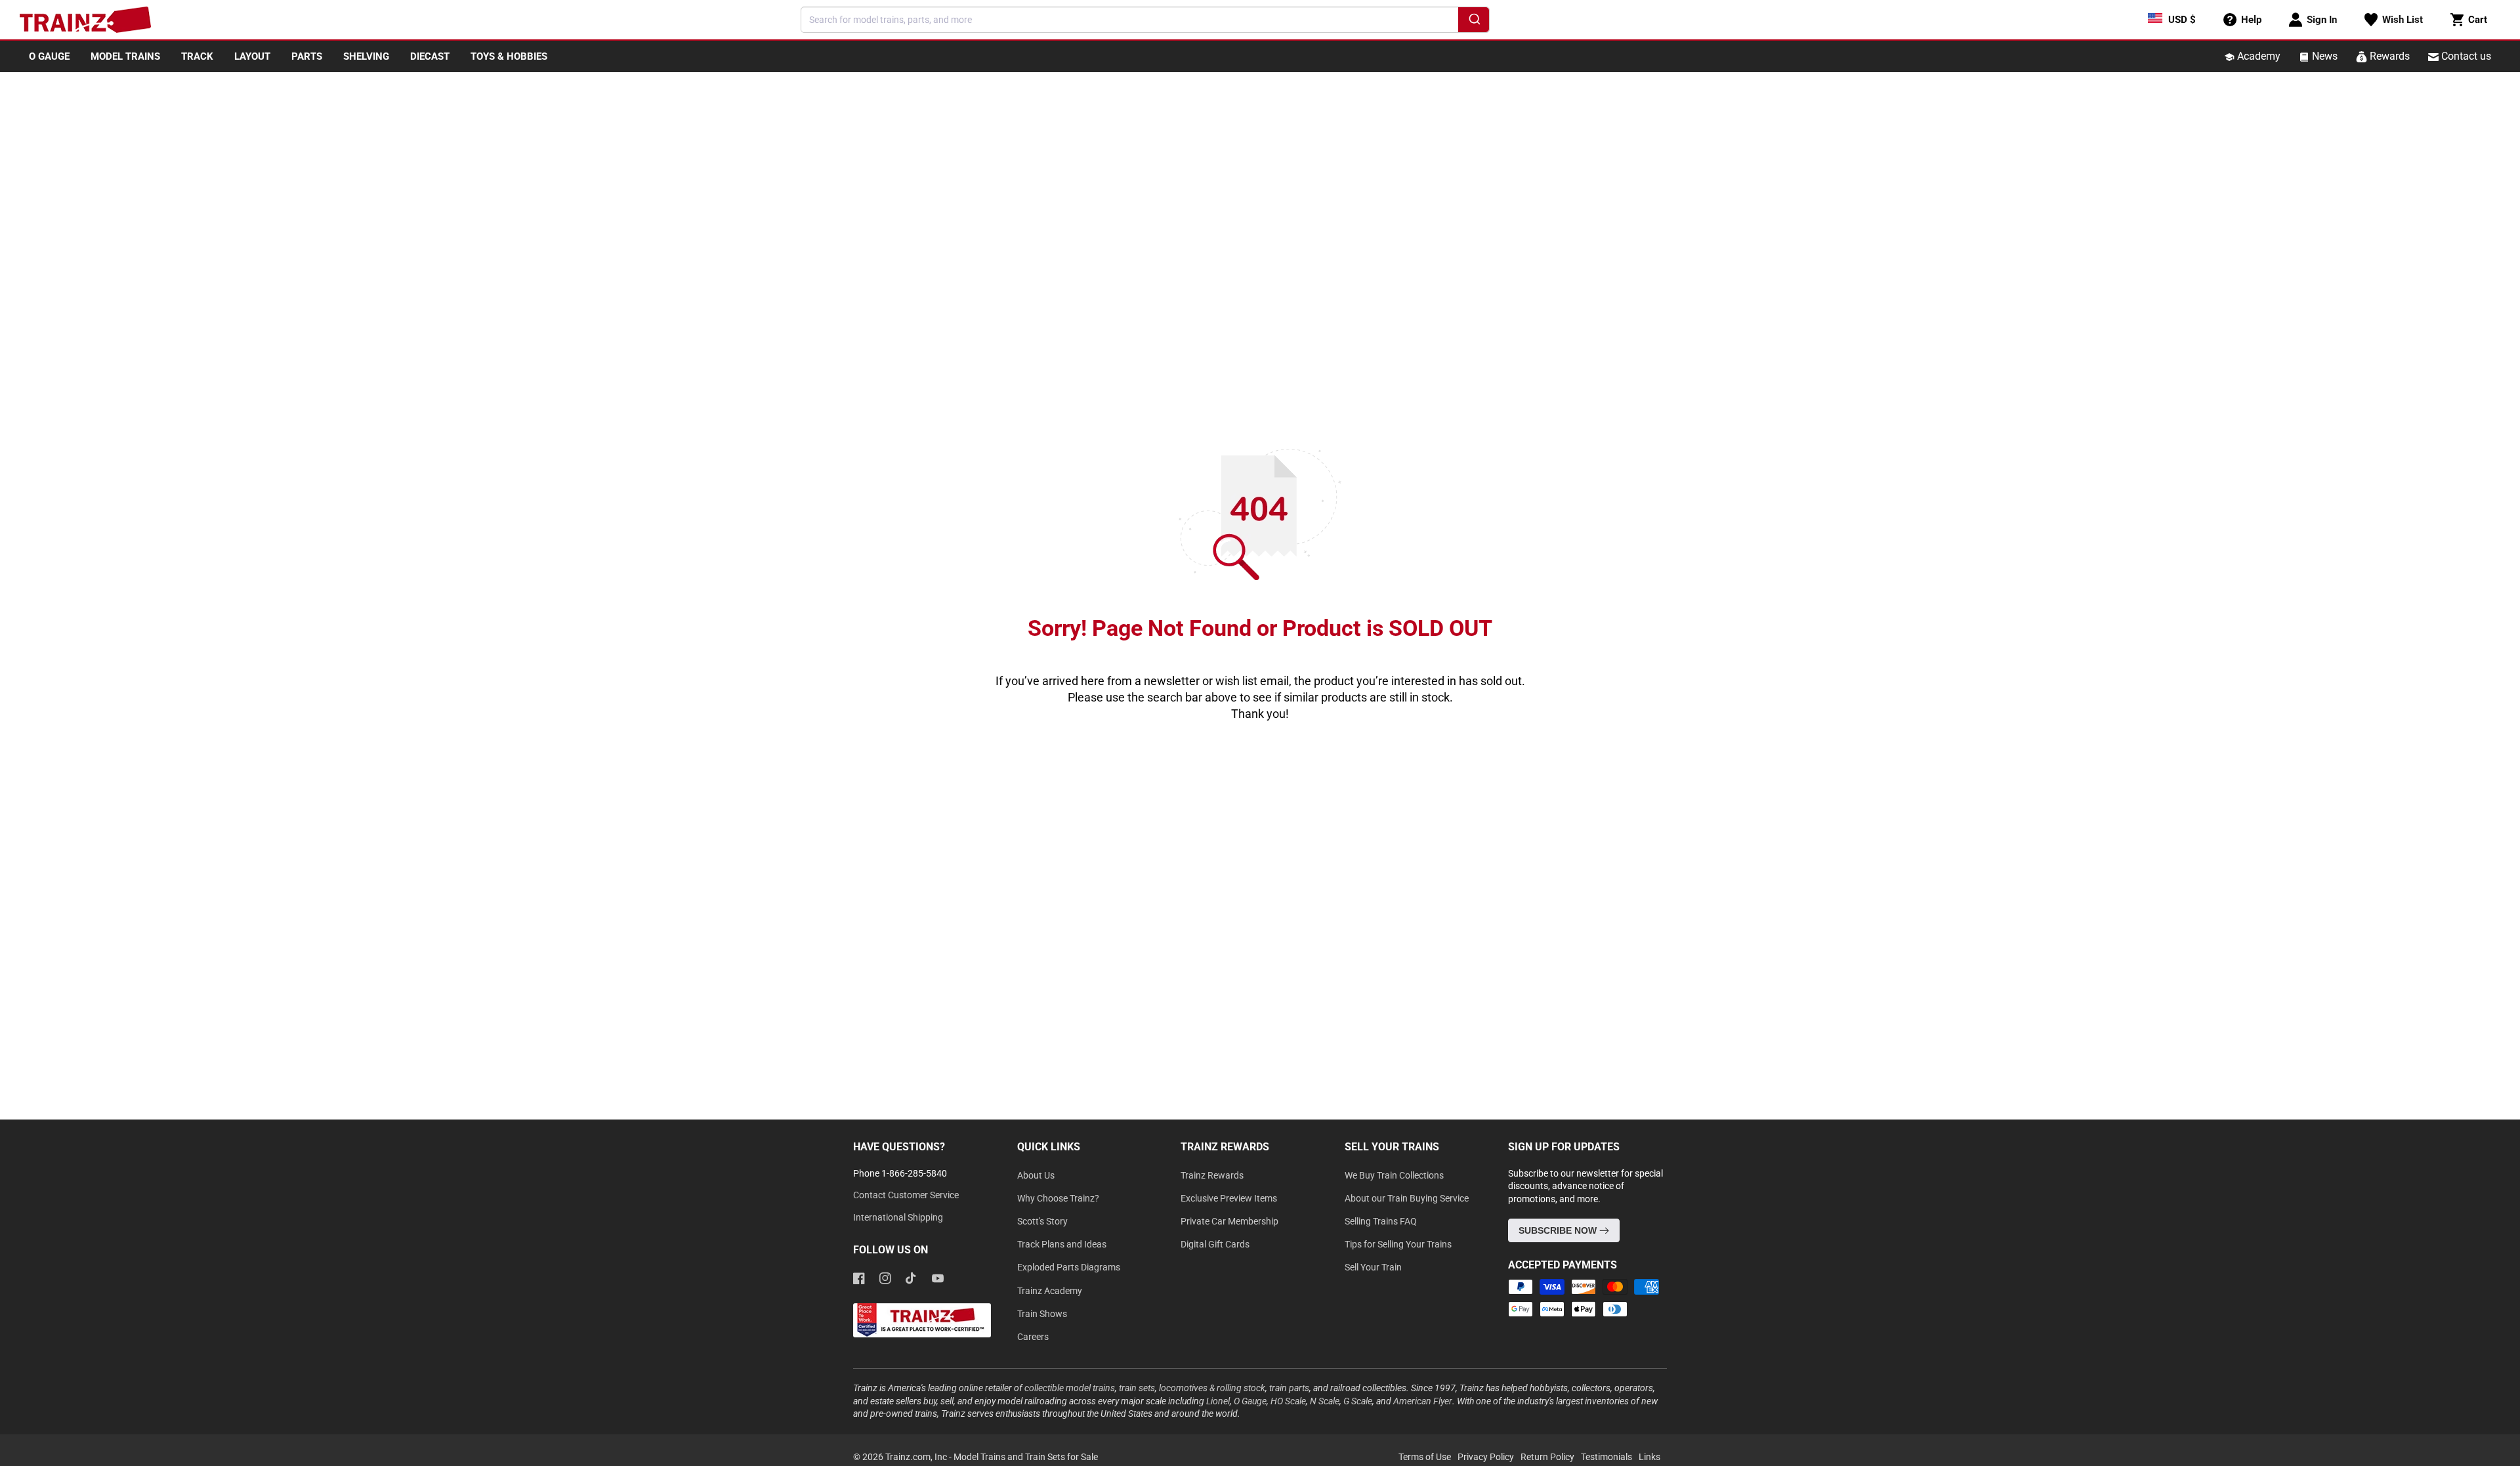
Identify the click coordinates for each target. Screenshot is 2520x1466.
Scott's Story (1042, 1221)
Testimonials (1606, 1457)
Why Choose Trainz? (1058, 1198)
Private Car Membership (1229, 1221)
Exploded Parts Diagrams (1069, 1267)
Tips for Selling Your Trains (1398, 1244)
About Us (1036, 1175)
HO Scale (1288, 1401)
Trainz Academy (1050, 1291)
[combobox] (1145, 20)
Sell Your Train (1373, 1267)
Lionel (1218, 1401)
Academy (2257, 56)
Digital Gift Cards (1215, 1244)
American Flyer (1423, 1401)
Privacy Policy (1486, 1457)
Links (1649, 1457)
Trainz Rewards (1212, 1175)
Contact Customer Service (906, 1195)
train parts (1289, 1388)
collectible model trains (1070, 1388)
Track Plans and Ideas (1062, 1244)
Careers (1033, 1337)
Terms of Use (1425, 1457)
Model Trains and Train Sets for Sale (1026, 1457)
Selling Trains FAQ (1381, 1221)
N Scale (1325, 1401)
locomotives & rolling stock (1212, 1388)
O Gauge (1250, 1401)
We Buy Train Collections (1394, 1175)
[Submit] (1474, 22)
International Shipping (898, 1217)
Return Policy (1547, 1457)
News (2323, 56)
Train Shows (1042, 1314)
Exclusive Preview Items (1229, 1198)
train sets (1137, 1388)
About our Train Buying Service (1407, 1198)
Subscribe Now (1559, 1230)
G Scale (1358, 1401)
